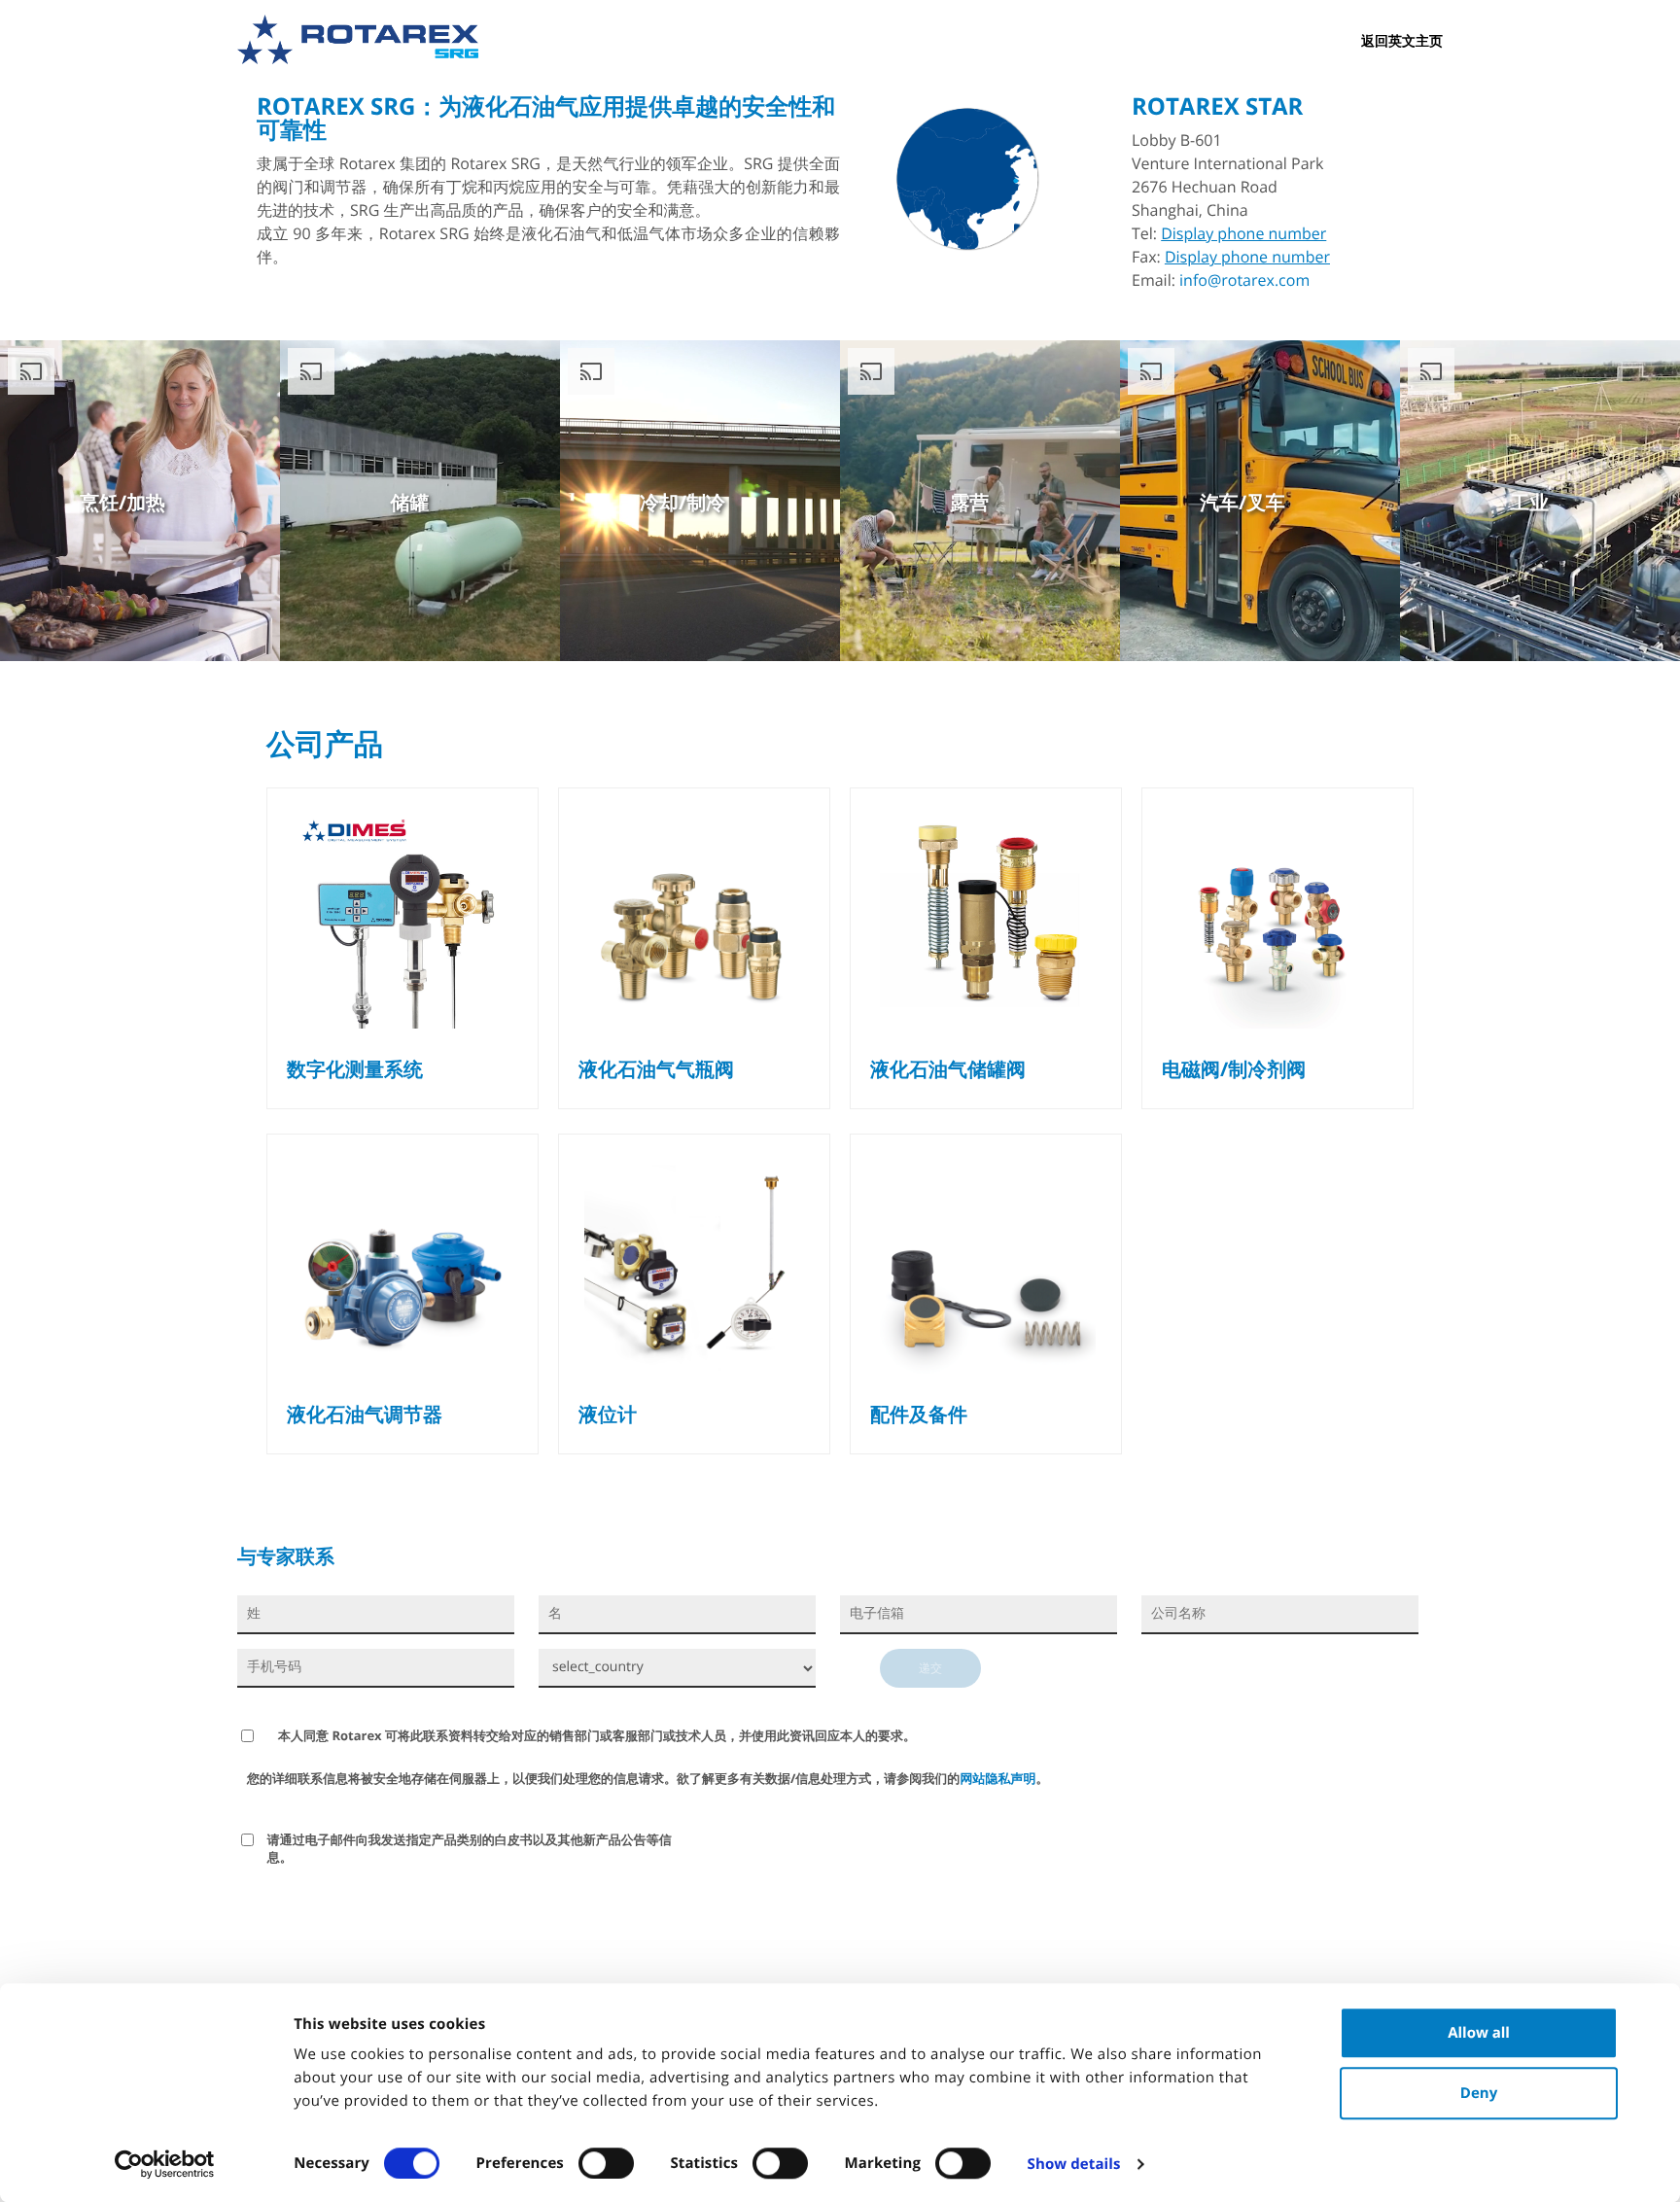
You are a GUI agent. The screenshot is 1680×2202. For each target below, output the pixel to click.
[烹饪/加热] (176, 655)
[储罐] (456, 655)
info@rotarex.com (1244, 280)
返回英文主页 (1402, 41)
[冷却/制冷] (736, 655)
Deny (1479, 2093)
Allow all (1479, 2033)
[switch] (606, 2163)
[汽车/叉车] (1296, 655)
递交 (930, 1668)
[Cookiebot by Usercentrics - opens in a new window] (165, 2164)
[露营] (1016, 655)
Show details (1074, 2164)
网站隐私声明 (997, 1778)
